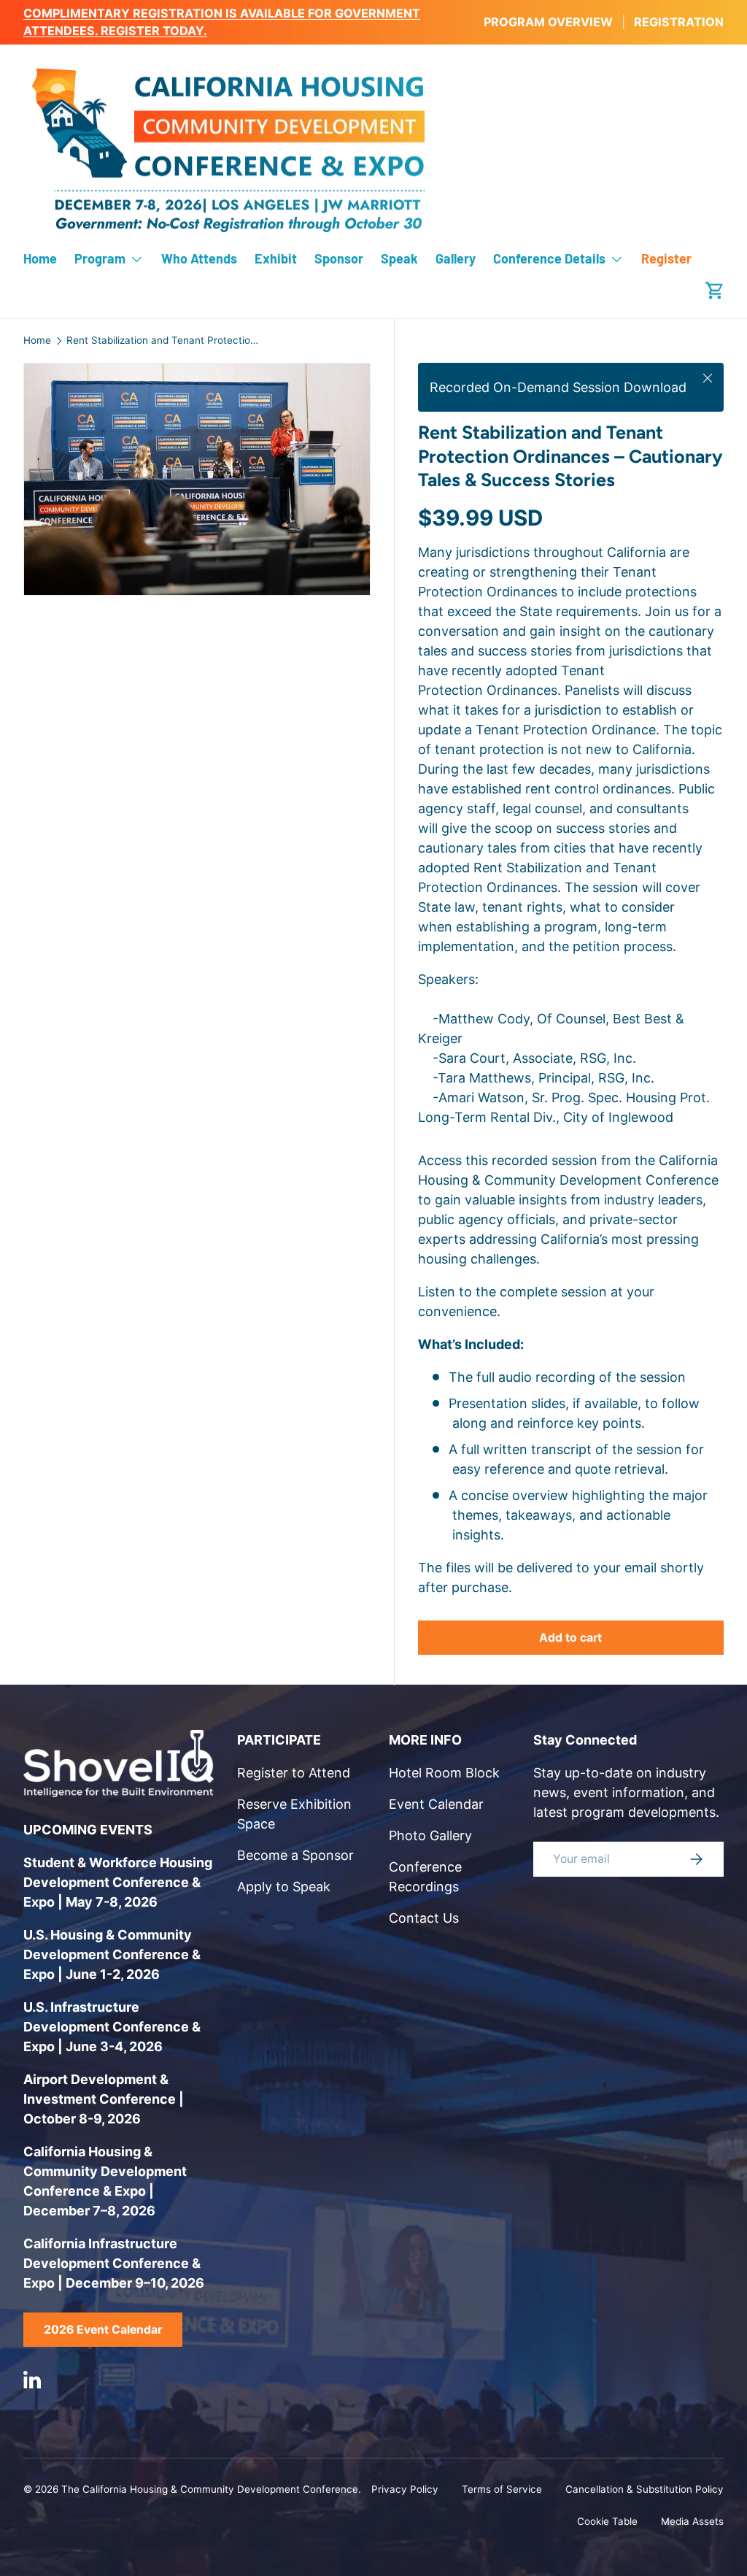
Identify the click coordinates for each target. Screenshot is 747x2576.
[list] (201, 484)
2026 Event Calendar (103, 2330)
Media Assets (692, 2521)
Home (40, 258)
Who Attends (199, 258)
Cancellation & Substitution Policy (645, 2489)
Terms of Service (502, 2489)
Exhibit (276, 258)
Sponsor (339, 258)
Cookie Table (607, 2521)
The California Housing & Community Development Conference (210, 2489)
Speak (399, 258)
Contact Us (424, 1918)
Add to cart (570, 1638)
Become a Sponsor (295, 1855)
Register (666, 258)
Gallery (456, 258)
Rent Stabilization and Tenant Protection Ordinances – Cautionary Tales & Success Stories (165, 341)
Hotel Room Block (444, 1773)
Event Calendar (436, 1804)
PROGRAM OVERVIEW (548, 22)
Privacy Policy (405, 2489)
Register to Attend (294, 1773)
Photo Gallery (430, 1835)
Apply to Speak (284, 1887)
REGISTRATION (679, 22)
